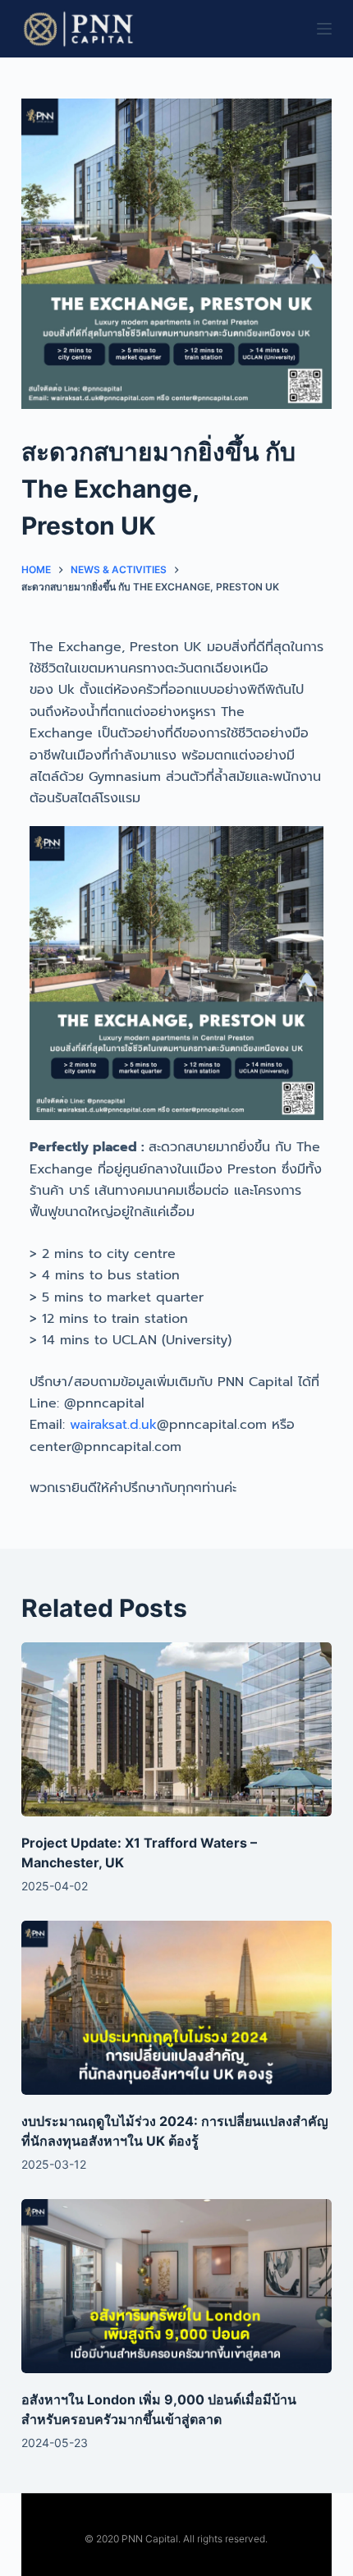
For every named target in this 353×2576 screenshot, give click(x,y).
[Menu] (324, 29)
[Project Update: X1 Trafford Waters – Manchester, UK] (176, 1730)
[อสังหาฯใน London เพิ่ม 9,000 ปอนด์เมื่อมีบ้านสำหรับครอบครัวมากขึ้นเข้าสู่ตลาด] (176, 2287)
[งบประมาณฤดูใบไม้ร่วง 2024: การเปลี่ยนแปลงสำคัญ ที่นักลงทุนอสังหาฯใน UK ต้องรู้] (176, 2008)
